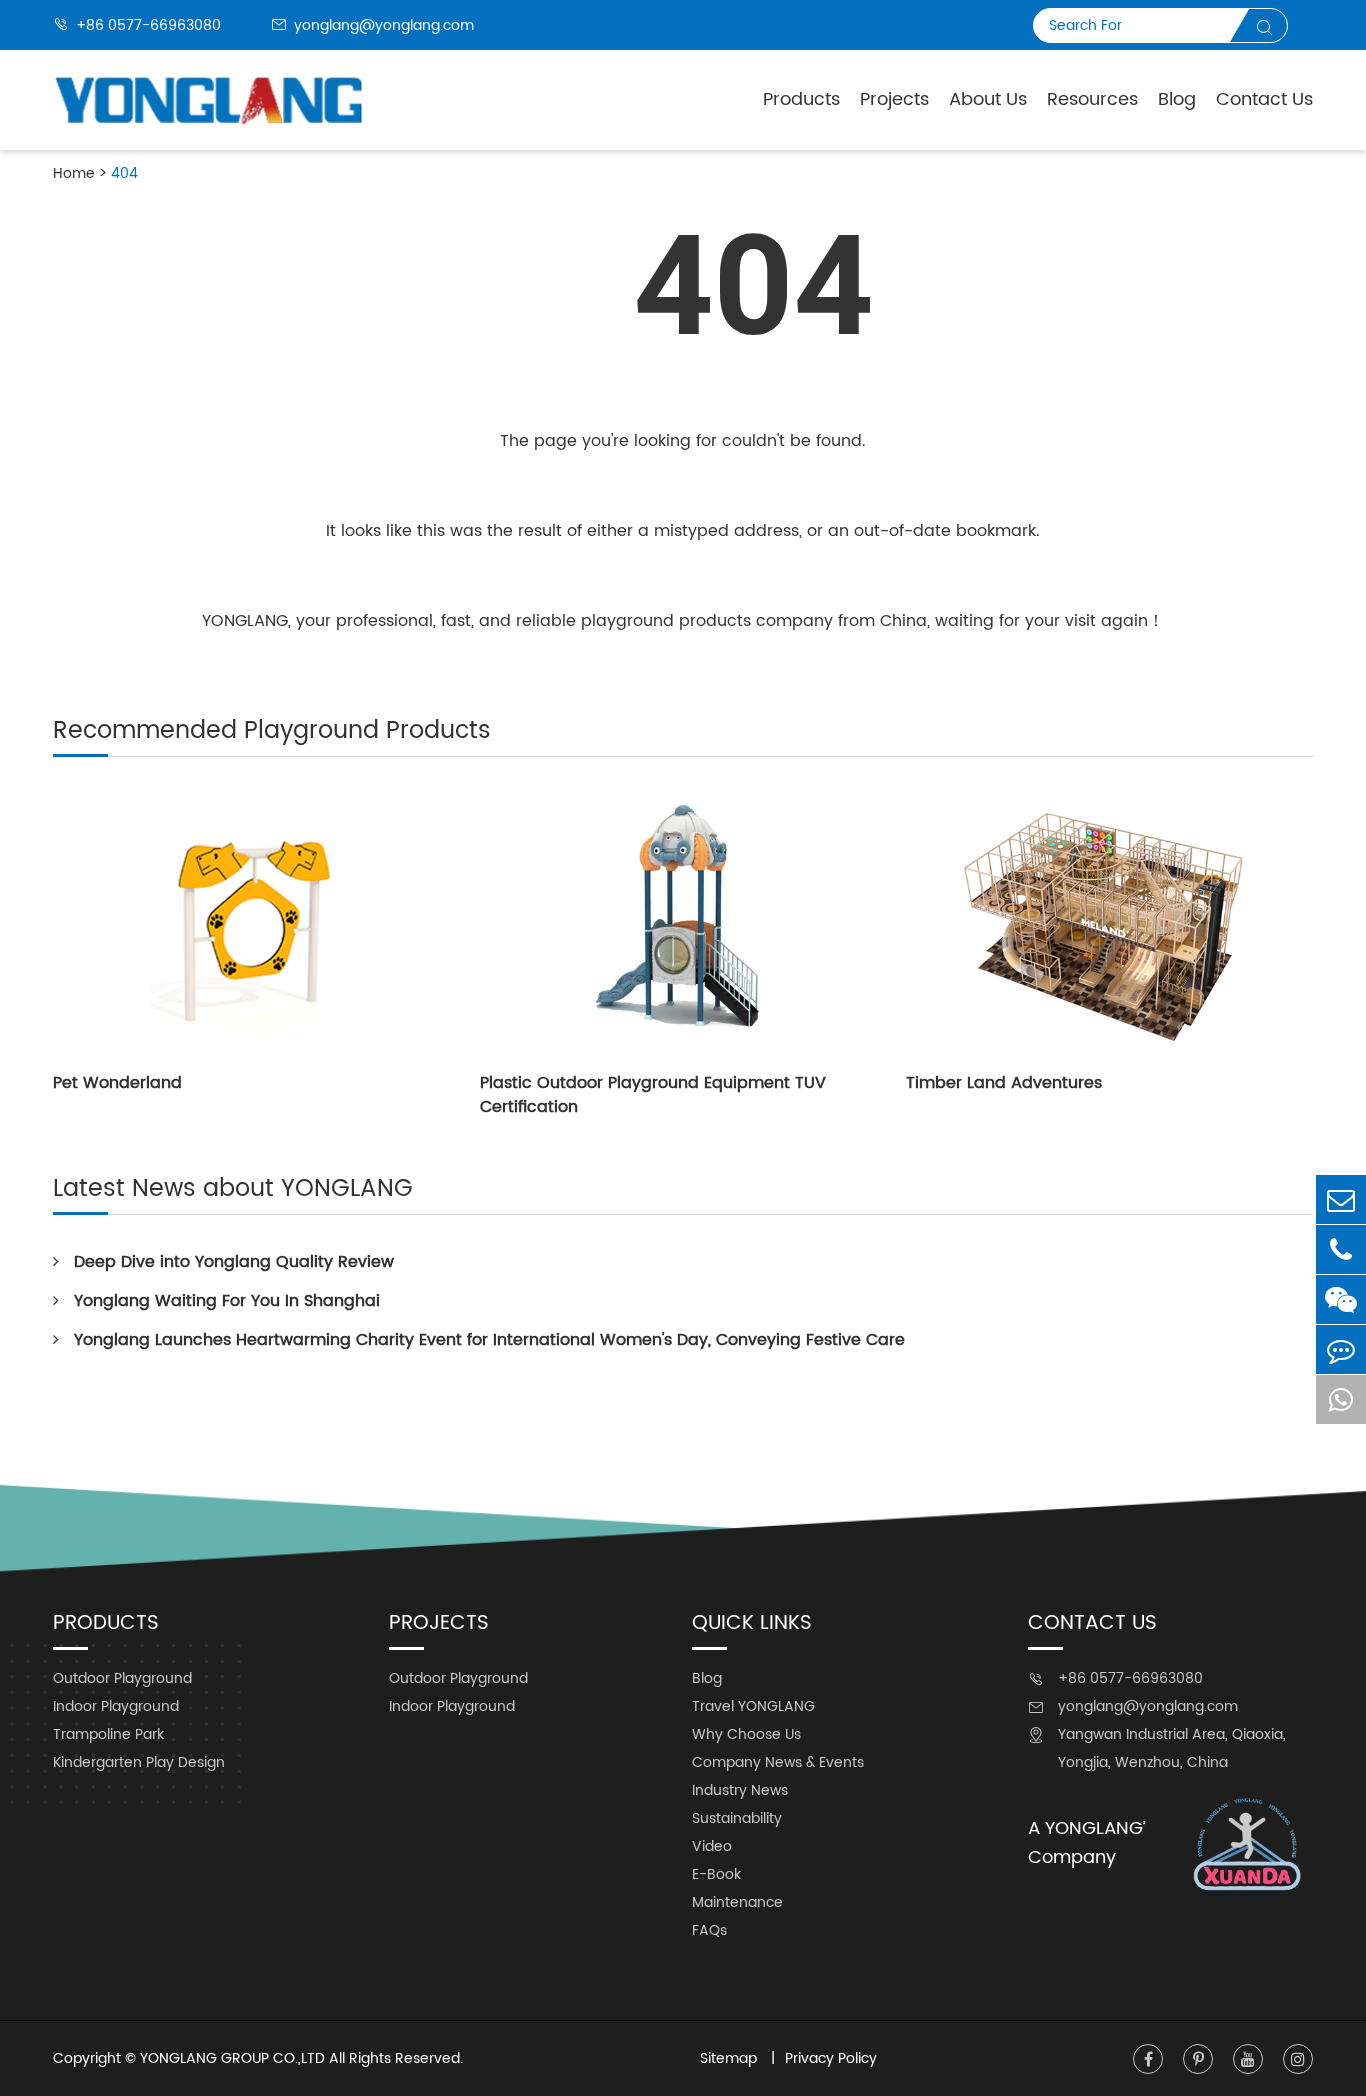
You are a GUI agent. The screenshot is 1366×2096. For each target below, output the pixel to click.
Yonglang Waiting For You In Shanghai (227, 1301)
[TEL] (1341, 1249)
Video (712, 1846)
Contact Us (1264, 99)
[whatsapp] (1341, 1399)
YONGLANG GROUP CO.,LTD (232, 2058)
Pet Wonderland (117, 1083)
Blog (1177, 99)
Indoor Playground (116, 1706)
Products (801, 99)
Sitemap (730, 2058)
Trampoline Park (108, 1734)
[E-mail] (1341, 1199)
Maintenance (737, 1902)
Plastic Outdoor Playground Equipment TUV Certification (653, 1095)
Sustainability (737, 1818)
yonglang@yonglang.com (372, 25)
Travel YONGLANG (753, 1706)
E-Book (716, 1874)
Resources (1092, 99)
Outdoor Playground (122, 1678)
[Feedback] (1341, 1349)
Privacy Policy (831, 2058)
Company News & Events (778, 1762)
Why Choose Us (746, 1734)
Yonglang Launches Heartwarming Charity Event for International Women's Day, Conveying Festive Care (489, 1340)
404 (124, 173)
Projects (894, 99)
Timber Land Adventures (1004, 1083)
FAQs (709, 1930)
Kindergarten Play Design (139, 1762)
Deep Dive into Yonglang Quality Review (234, 1262)
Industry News (740, 1790)
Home (74, 173)
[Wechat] (1341, 1299)
